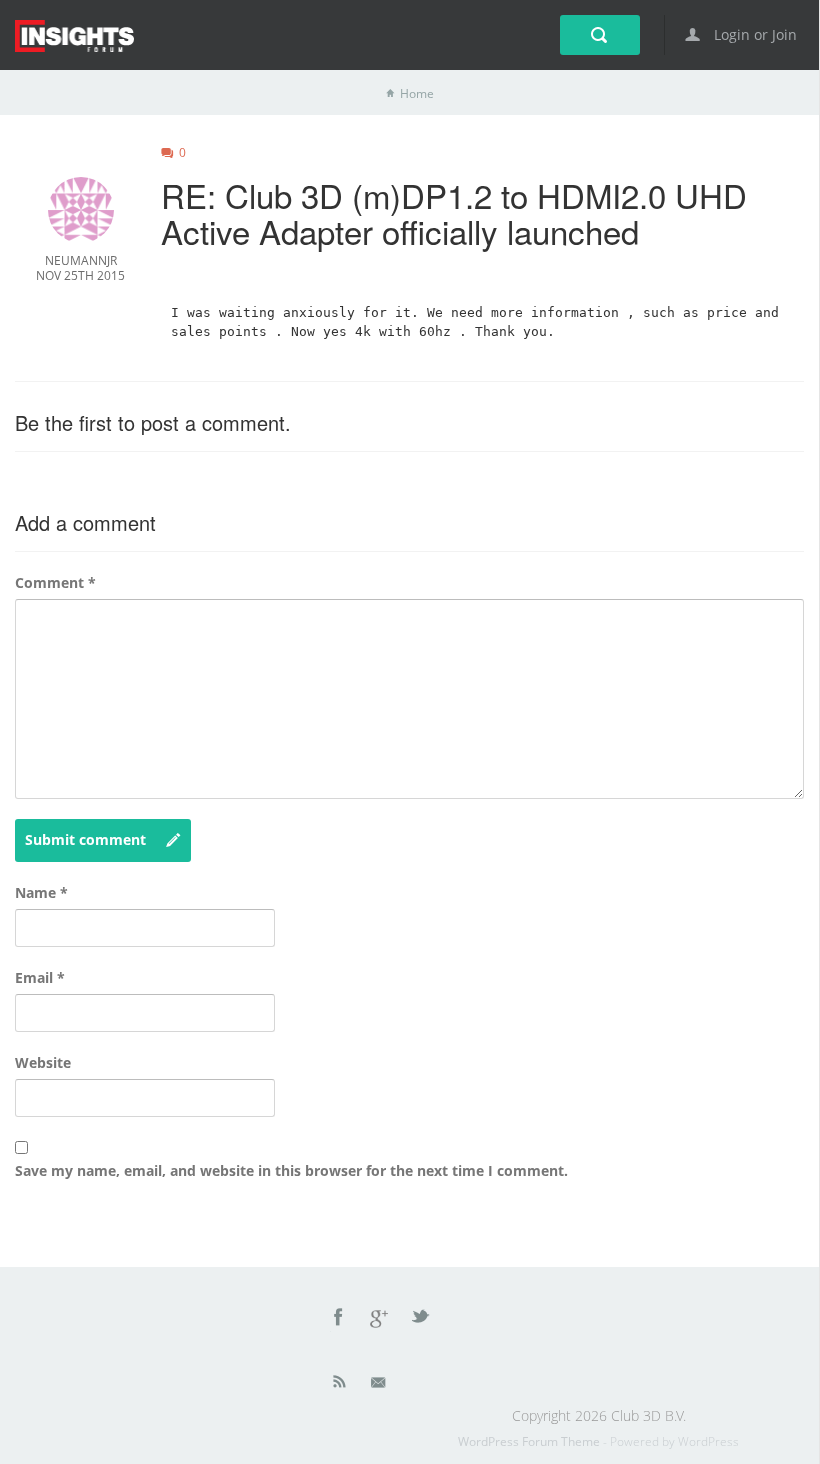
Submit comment (85, 839)
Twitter (422, 1320)
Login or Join (753, 34)
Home (417, 93)
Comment (55, 582)
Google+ (380, 1320)
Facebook (339, 1320)
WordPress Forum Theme (530, 1441)
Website (43, 1062)
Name (41, 892)
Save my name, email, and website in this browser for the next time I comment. (291, 1170)
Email (40, 977)
